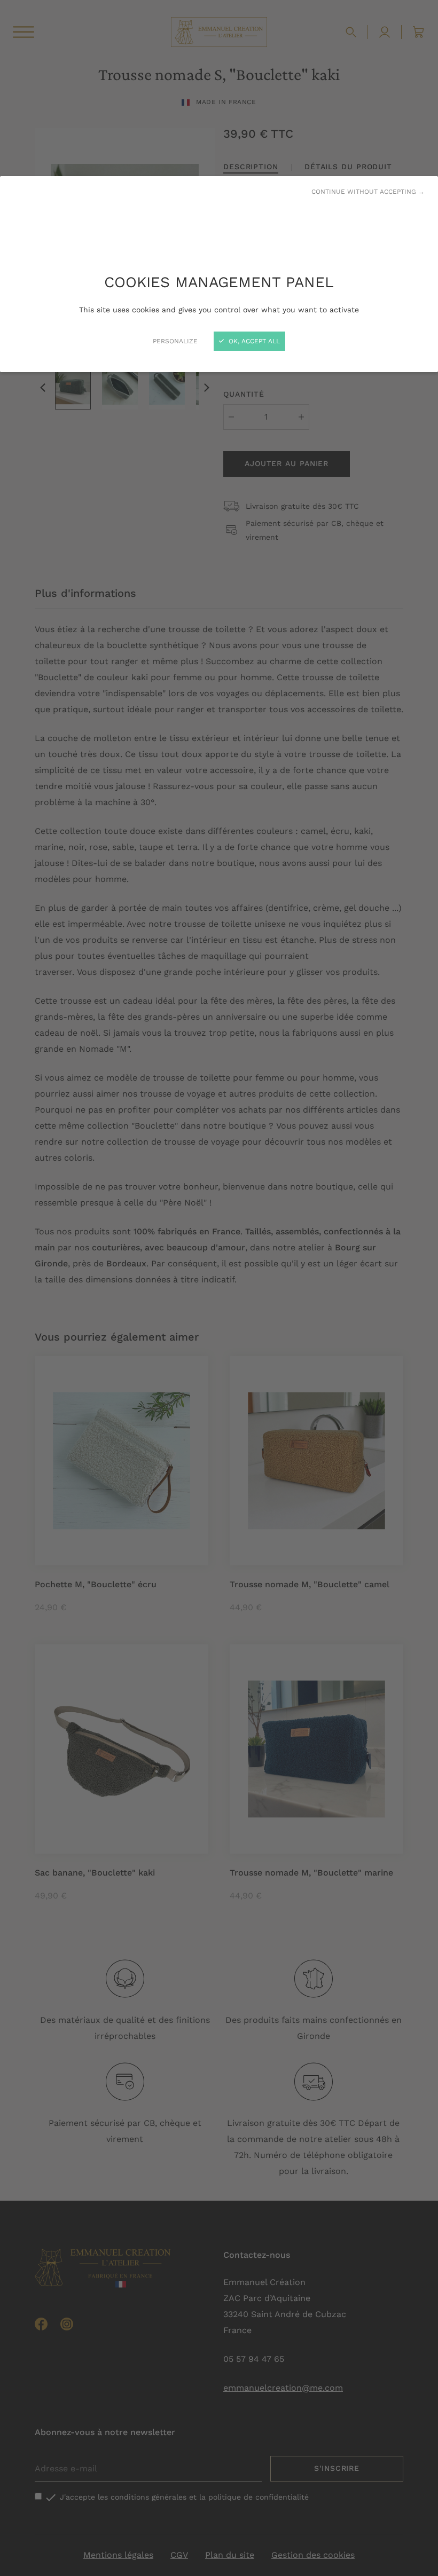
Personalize (175, 341)
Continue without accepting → (368, 192)
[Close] (219, 1288)
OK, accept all (253, 341)
